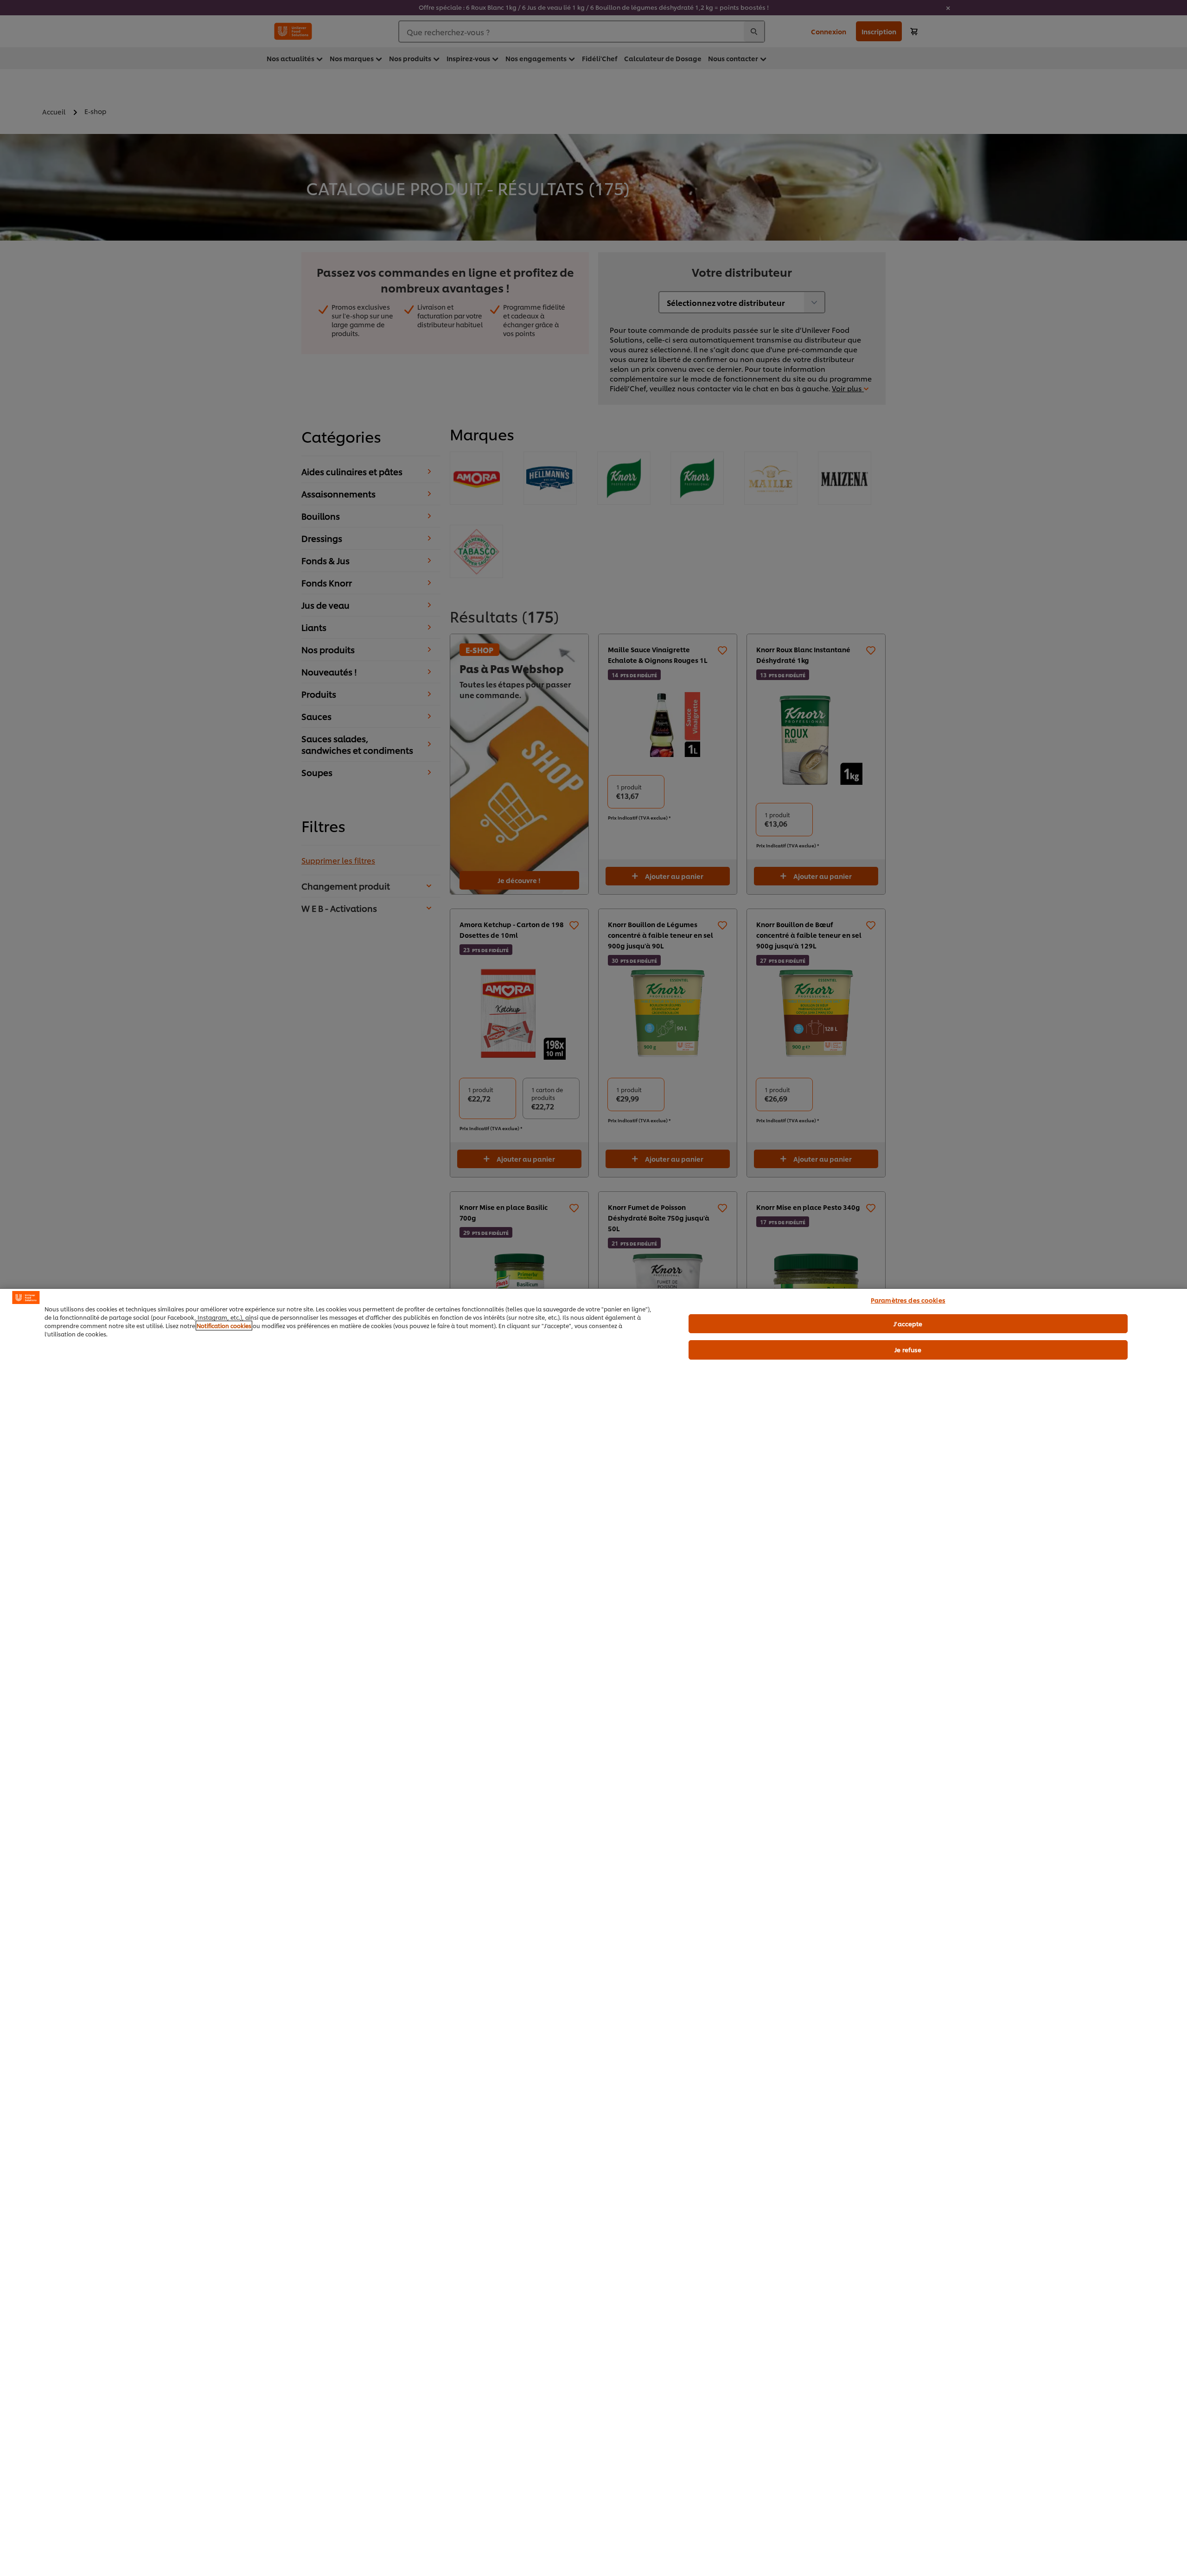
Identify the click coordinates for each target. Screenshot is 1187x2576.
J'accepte (908, 1323)
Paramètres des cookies (908, 1300)
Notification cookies (224, 1326)
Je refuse (908, 1349)
